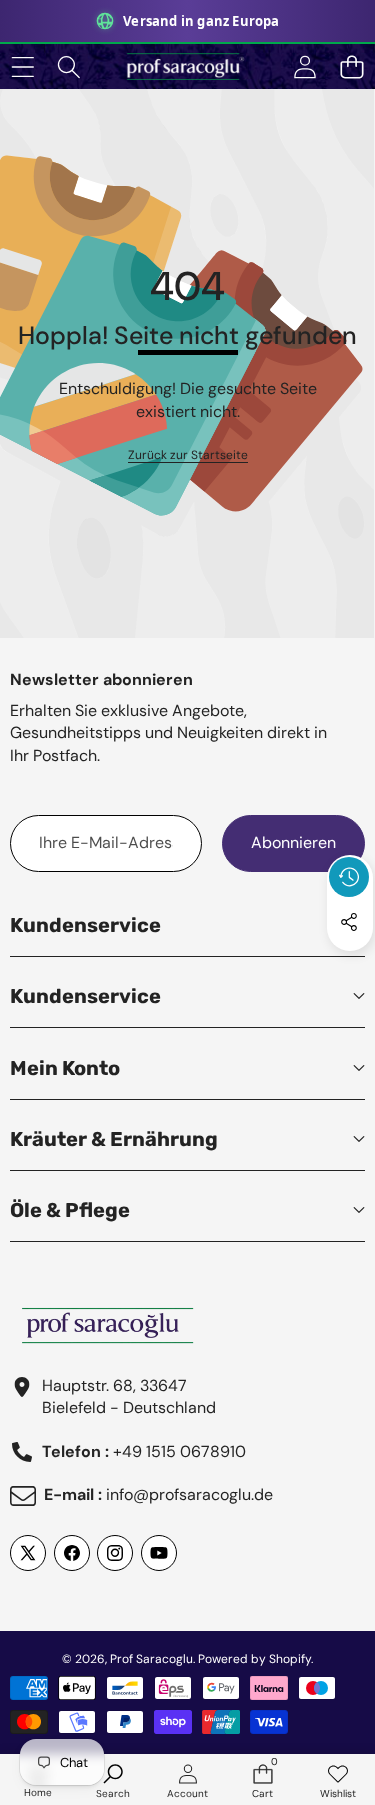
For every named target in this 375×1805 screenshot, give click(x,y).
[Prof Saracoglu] (187, 66)
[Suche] (69, 66)
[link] (188, 455)
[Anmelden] (304, 66)
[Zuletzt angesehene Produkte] (349, 877)
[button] (351, 66)
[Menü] (22, 66)
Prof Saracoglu (151, 1659)
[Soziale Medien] (349, 922)
